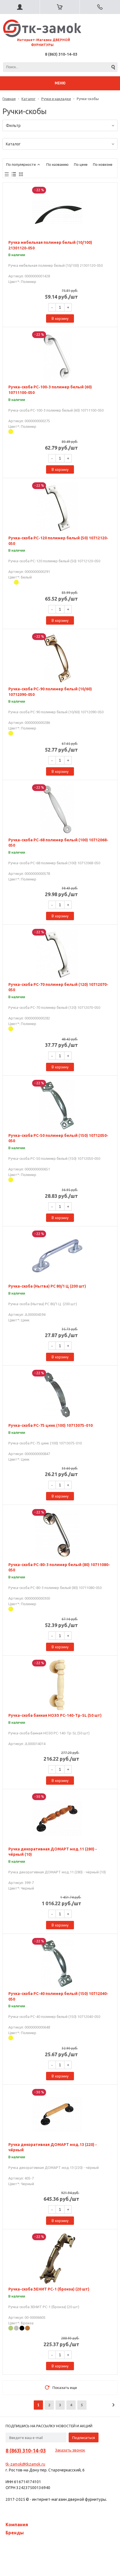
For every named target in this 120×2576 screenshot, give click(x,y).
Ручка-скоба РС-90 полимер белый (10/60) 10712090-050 (50, 692)
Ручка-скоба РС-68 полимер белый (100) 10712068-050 (58, 843)
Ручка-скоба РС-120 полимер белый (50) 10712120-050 (58, 541)
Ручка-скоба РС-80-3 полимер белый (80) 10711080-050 (59, 1567)
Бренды (15, 2533)
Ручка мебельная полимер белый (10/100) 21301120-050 (50, 245)
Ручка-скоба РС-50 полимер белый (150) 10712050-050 (58, 1138)
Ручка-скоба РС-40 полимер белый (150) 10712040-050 (58, 1996)
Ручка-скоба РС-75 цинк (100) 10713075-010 (51, 1425)
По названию (57, 164)
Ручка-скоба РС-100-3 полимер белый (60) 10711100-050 (50, 390)
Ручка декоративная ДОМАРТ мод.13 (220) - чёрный (53, 2147)
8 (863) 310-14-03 (61, 54)
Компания (17, 2525)
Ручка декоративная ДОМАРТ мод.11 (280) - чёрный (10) (53, 1852)
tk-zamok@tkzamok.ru (25, 2464)
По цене (81, 164)
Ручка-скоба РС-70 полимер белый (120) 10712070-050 (58, 987)
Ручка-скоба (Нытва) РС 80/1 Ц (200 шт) (47, 1286)
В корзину (60, 318)
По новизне (103, 164)
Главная (9, 99)
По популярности (21, 164)
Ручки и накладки (56, 99)
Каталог (28, 99)
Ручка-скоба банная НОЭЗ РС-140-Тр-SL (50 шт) (55, 1715)
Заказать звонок (70, 2450)
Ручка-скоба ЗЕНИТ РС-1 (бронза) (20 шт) (49, 2289)
